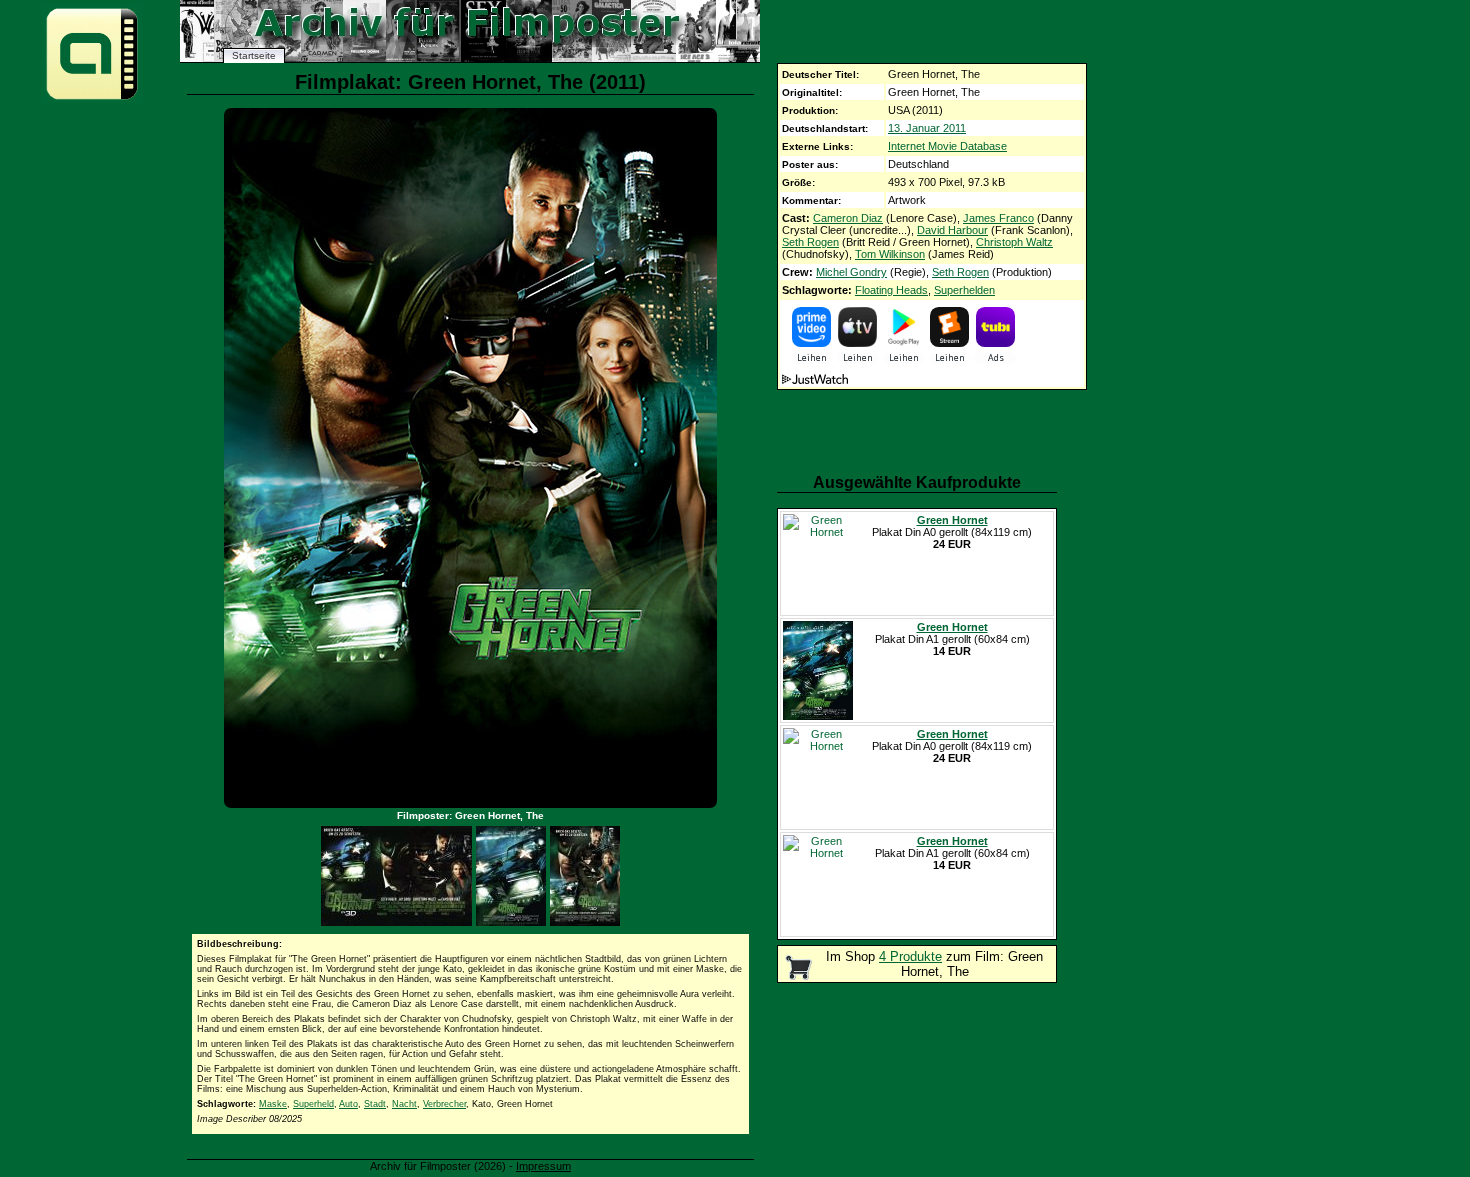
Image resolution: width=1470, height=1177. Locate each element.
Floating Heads (891, 290)
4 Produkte (910, 956)
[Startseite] (92, 98)
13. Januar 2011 (927, 128)
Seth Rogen (810, 242)
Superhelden (964, 290)
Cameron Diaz (848, 218)
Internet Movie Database (947, 146)
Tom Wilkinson (890, 254)
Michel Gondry (851, 272)
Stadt (375, 1104)
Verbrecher (444, 1104)
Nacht (404, 1104)
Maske (273, 1104)
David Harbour (952, 230)
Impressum (543, 1166)
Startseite (254, 55)
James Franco (998, 218)
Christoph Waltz (1014, 242)
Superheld (313, 1104)
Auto (348, 1104)
